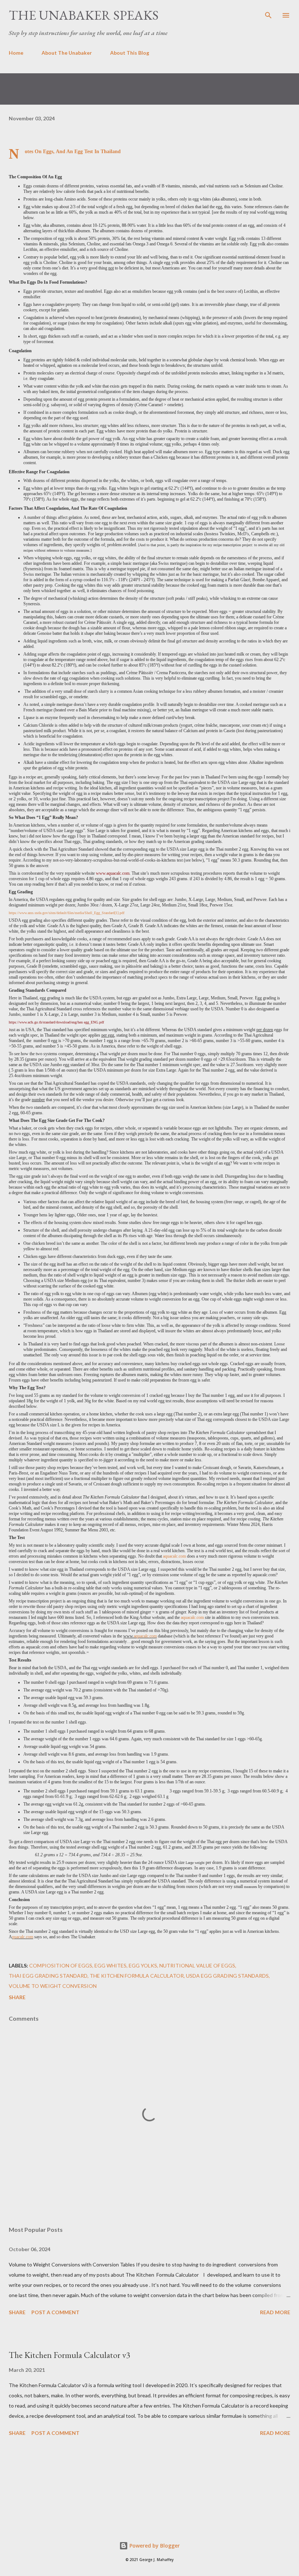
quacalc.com (23, 1937)
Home (16, 53)
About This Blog (130, 53)
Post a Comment (55, 2312)
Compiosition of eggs (61, 1965)
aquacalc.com (174, 1556)
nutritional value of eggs (197, 1965)
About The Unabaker (67, 53)
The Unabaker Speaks (84, 15)
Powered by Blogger (154, 2546)
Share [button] (17, 1997)
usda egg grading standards (227, 1976)
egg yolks (143, 1965)
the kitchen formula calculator (137, 1976)
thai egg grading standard (48, 1976)
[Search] (268, 13)
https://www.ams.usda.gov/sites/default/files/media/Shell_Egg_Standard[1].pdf (67, 913)
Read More (275, 2312)
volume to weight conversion (53, 1986)
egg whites (110, 1965)
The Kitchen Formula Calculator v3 (70, 2355)
